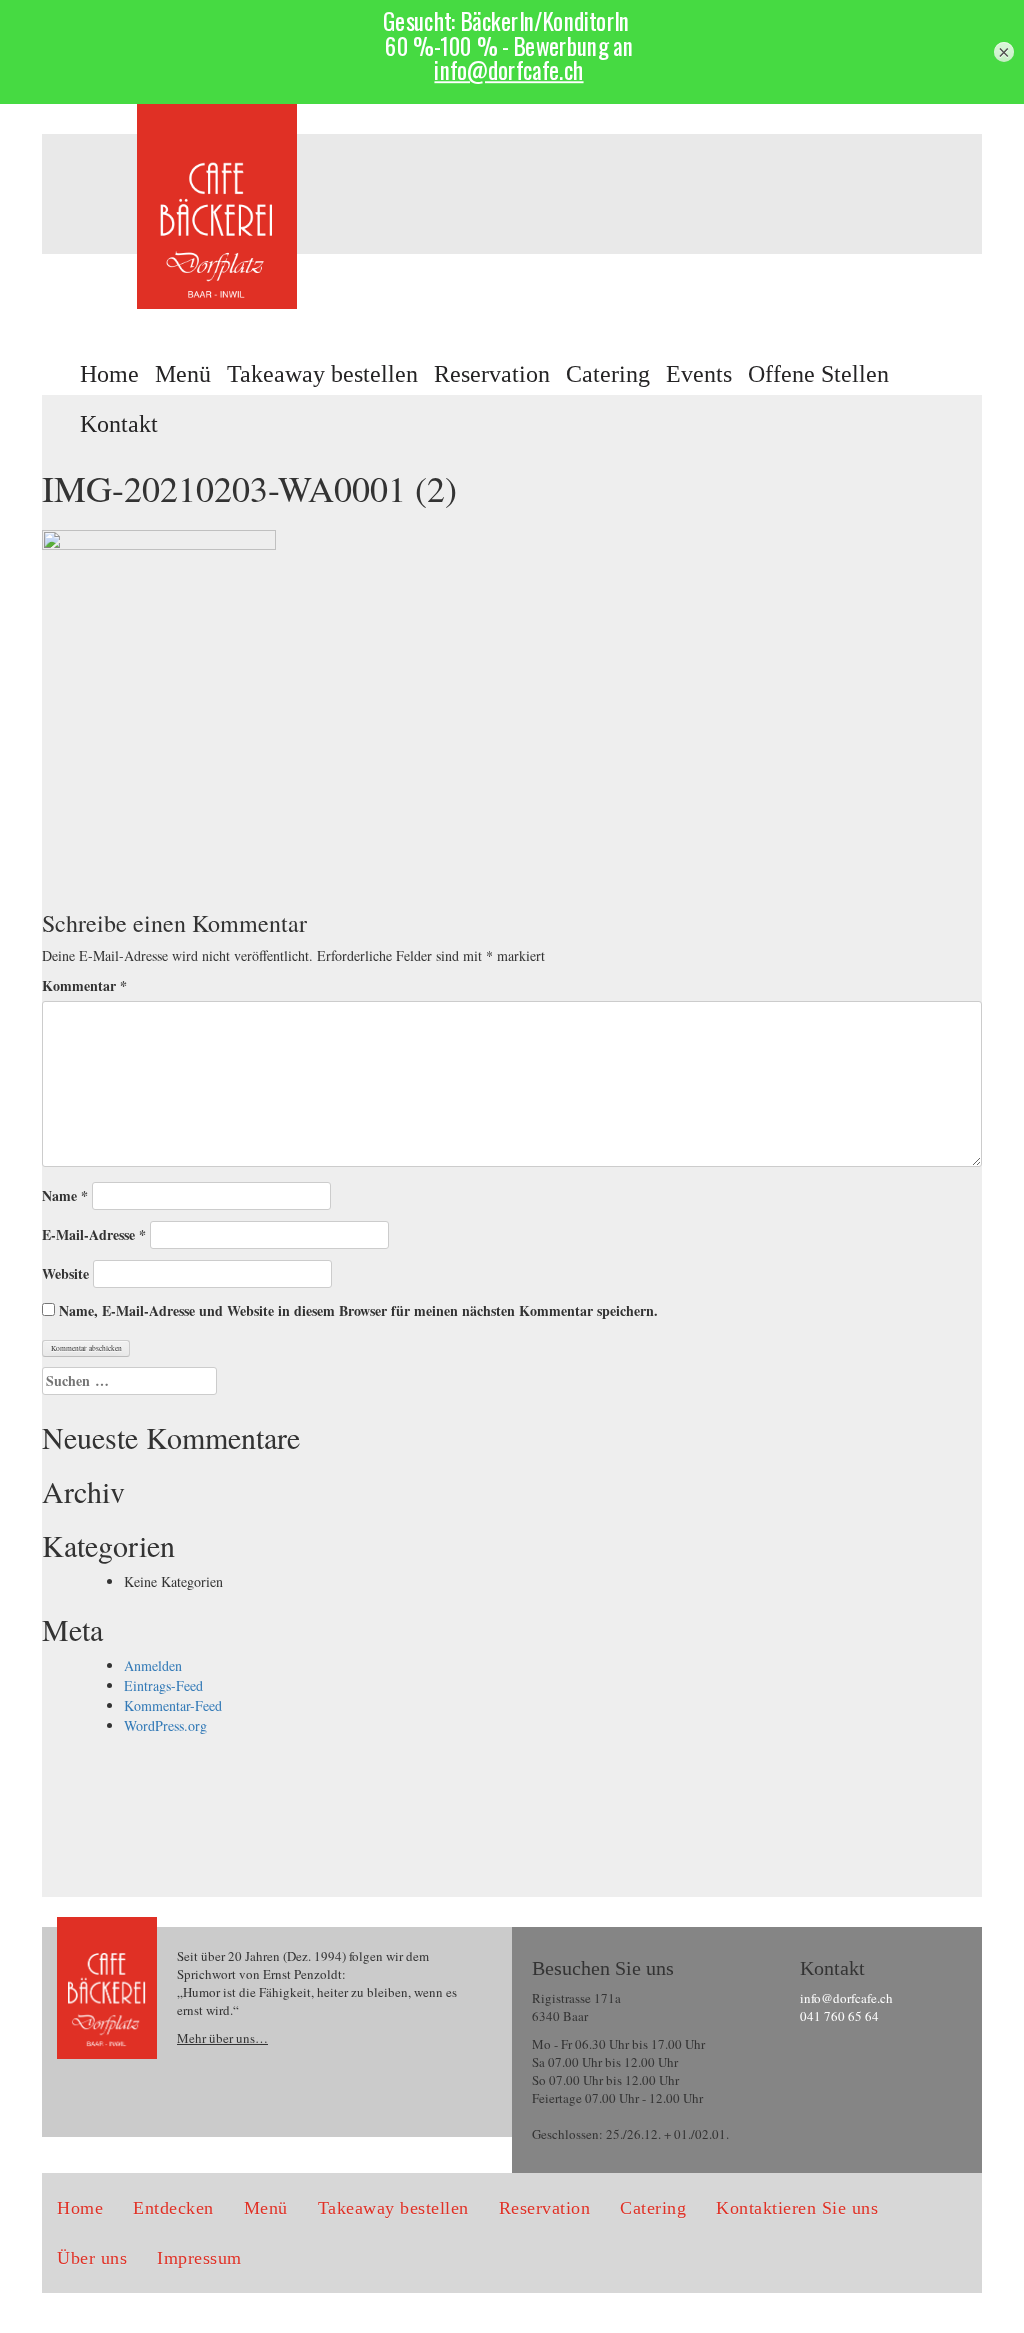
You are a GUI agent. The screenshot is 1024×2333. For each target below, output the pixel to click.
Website (65, 1274)
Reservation (492, 374)
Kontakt (119, 424)
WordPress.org (165, 1725)
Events (699, 374)
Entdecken (173, 2208)
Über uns (92, 2258)
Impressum (199, 2258)
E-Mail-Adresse (94, 1235)
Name (65, 1196)
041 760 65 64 (839, 2016)
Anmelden (153, 1665)
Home (109, 374)
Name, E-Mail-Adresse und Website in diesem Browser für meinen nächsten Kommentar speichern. (358, 1311)
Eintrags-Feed (163, 1685)
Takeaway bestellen (322, 374)
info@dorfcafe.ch (846, 1998)
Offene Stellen (818, 374)
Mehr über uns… (222, 2038)
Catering (608, 374)
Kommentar (84, 986)
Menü (183, 374)
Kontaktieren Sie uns (797, 2208)
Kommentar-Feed (173, 1705)
